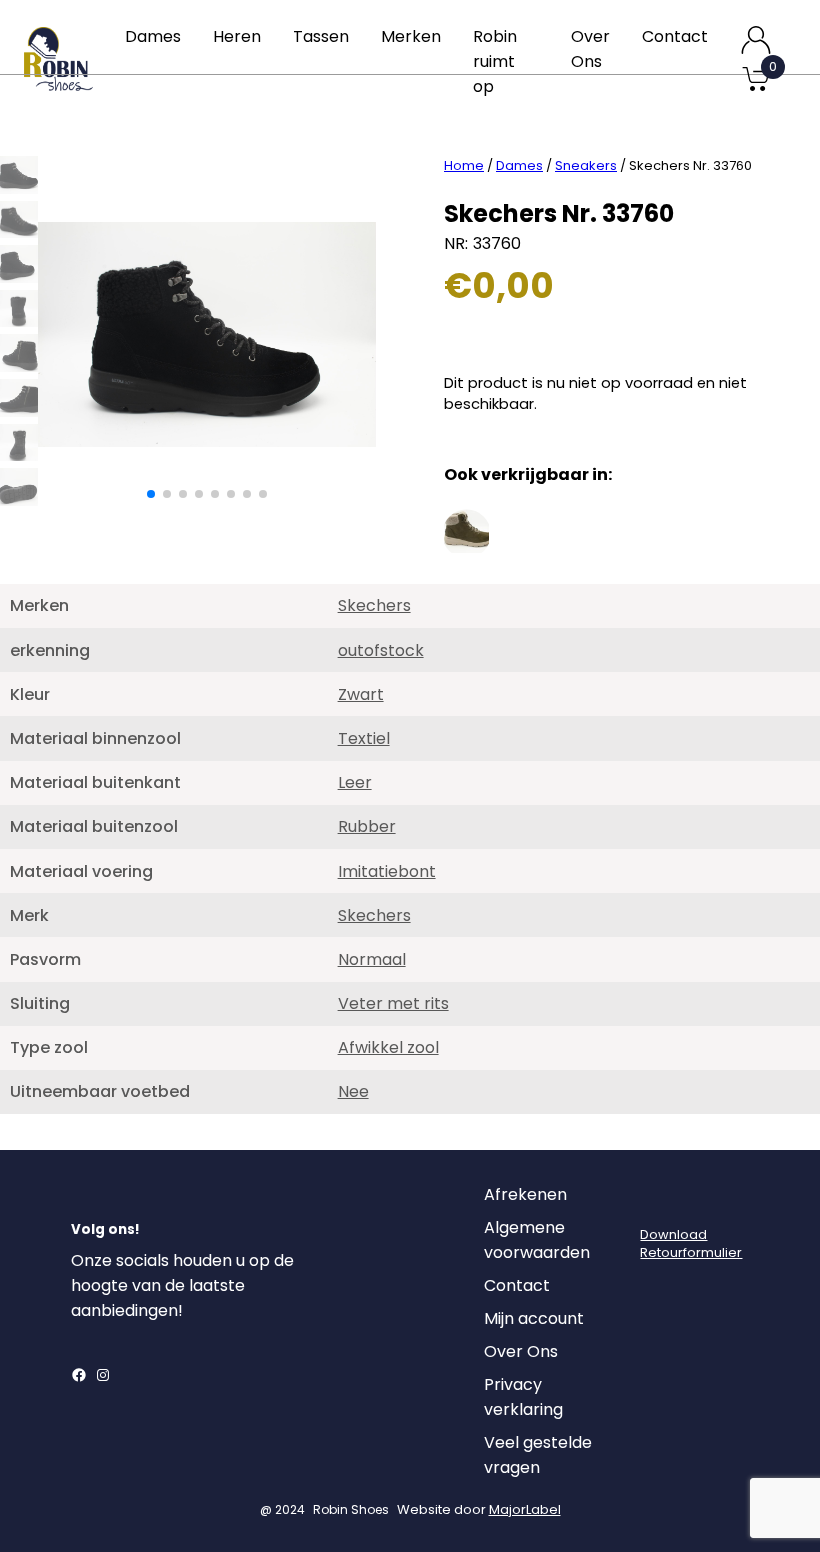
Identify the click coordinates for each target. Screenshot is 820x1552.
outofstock (381, 650)
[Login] (658, 1200)
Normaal (372, 959)
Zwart (361, 694)
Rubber (367, 826)
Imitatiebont (387, 871)
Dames (153, 36)
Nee (353, 1091)
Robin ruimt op (495, 61)
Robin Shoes (351, 1509)
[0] (756, 89)
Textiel (364, 738)
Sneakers (586, 165)
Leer (355, 782)
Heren (237, 36)
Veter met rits (393, 1003)
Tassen (321, 36)
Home (464, 165)
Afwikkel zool (388, 1047)
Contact (675, 36)
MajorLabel (525, 1509)
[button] (151, 494)
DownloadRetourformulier (691, 1243)
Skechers (374, 605)
